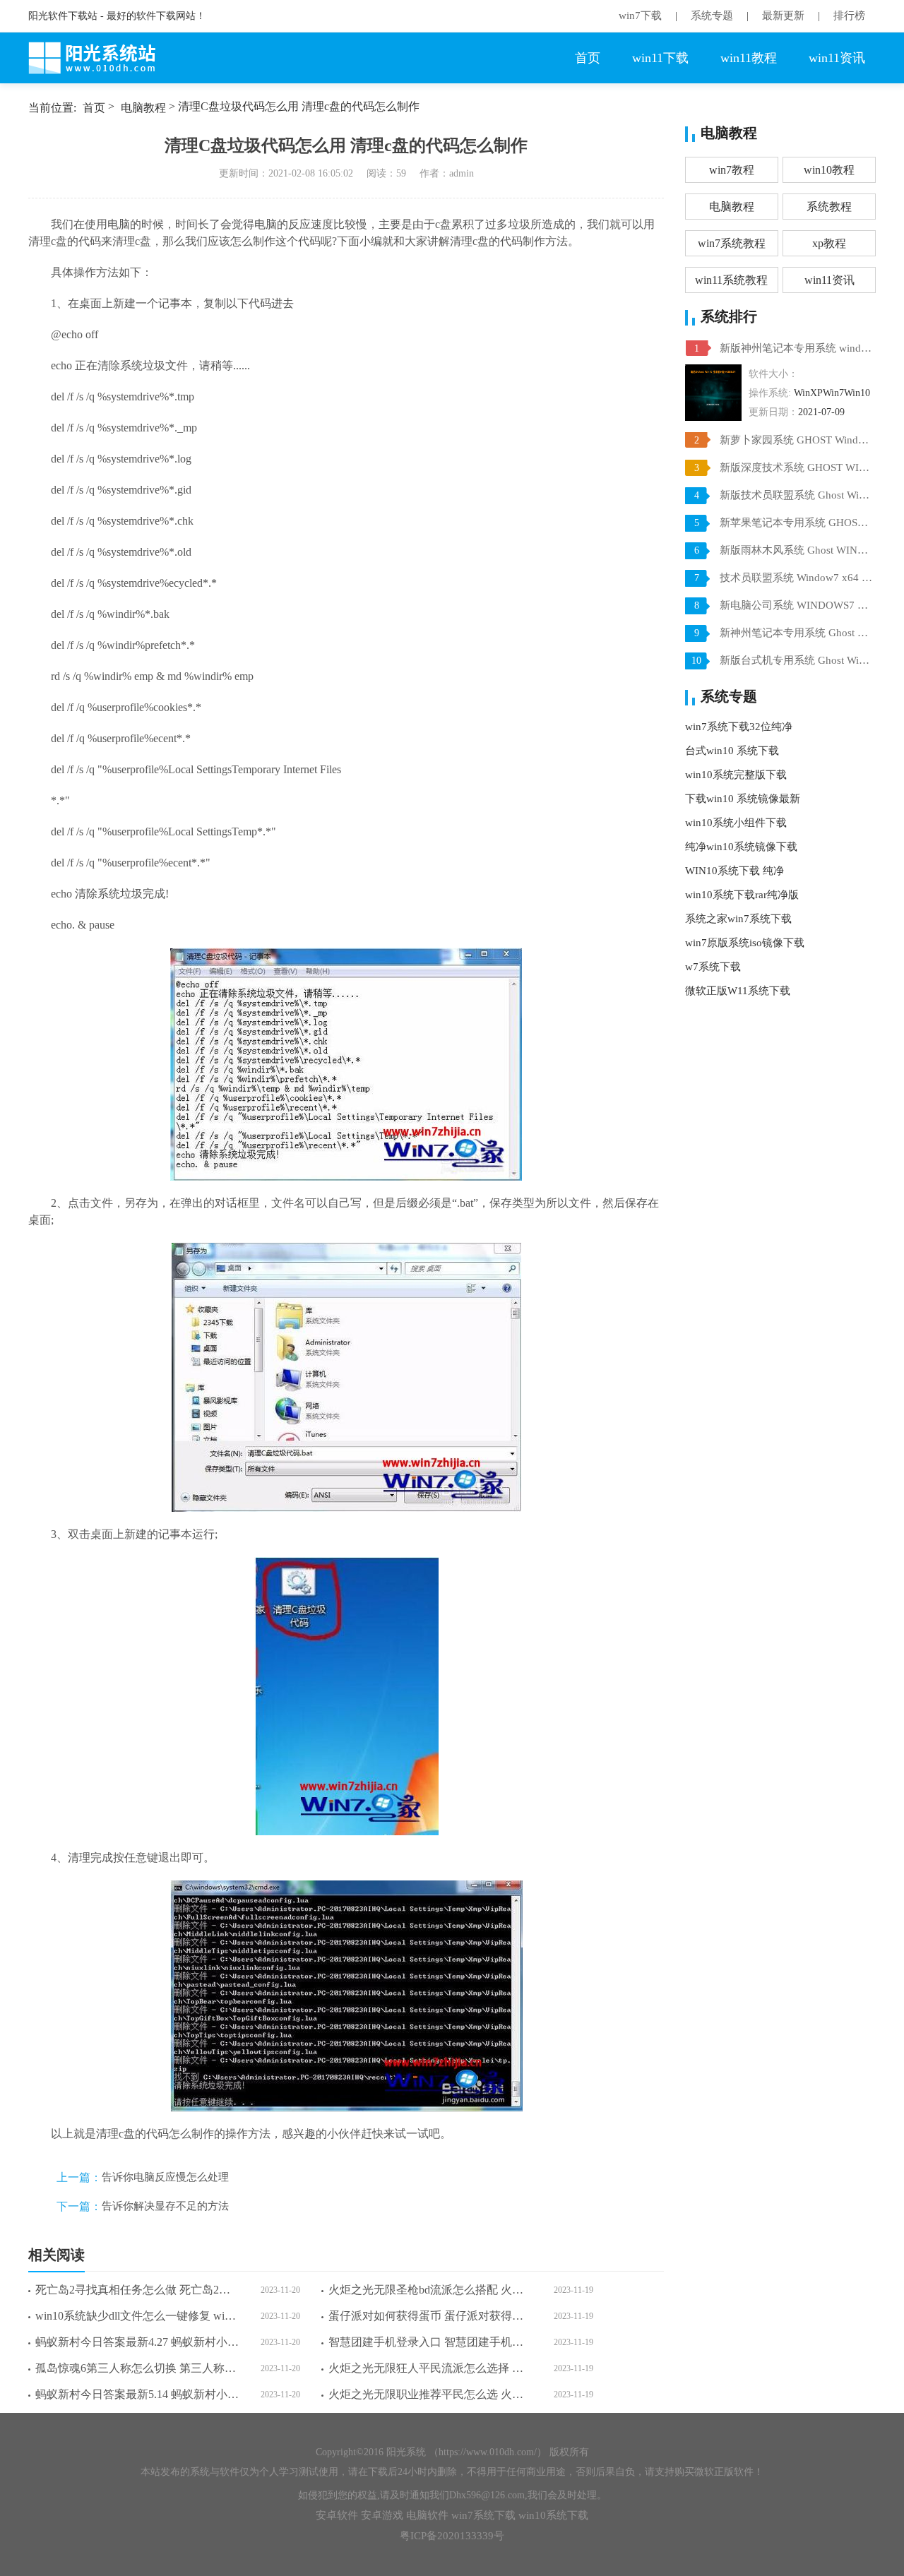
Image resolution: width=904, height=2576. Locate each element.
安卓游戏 (382, 2515)
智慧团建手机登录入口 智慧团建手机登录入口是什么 (430, 2342)
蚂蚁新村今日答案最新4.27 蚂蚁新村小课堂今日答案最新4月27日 (137, 2342)
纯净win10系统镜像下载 (741, 847)
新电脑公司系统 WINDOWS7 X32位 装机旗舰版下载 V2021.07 (796, 605)
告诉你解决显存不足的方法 (165, 2206)
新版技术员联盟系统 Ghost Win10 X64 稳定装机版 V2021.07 (796, 495)
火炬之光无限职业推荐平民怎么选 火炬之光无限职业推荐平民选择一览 (430, 2394)
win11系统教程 (731, 280)
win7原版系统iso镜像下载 (745, 943)
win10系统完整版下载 (736, 775)
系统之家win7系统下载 (738, 919)
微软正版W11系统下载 (738, 991)
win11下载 (660, 58)
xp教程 (829, 243)
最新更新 (783, 16)
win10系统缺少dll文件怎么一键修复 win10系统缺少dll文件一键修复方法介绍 (137, 2316)
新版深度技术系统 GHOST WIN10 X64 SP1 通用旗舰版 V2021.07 (796, 467)
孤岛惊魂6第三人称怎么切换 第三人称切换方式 (137, 2368)
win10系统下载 (553, 2515)
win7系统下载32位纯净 (739, 727)
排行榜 (849, 16)
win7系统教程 (732, 243)
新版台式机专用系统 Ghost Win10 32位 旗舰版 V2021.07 (796, 660)
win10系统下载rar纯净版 (742, 895)
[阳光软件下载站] (99, 58)
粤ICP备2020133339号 (452, 2536)
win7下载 (640, 16)
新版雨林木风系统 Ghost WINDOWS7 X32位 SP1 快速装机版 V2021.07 (796, 550)
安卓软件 (337, 2515)
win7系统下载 (483, 2515)
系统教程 (829, 207)
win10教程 (829, 170)
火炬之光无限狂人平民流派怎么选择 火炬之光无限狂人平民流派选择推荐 (430, 2368)
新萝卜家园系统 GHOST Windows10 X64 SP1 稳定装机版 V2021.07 (796, 440)
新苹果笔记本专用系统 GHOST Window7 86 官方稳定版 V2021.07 (796, 523)
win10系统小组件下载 (736, 823)
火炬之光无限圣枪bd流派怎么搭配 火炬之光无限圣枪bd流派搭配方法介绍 (430, 2290)
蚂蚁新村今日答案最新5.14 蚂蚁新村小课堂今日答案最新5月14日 (137, 2394)
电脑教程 (143, 108)
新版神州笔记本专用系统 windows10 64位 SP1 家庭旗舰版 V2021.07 (796, 348)
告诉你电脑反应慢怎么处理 (165, 2177)
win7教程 (732, 170)
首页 (588, 58)
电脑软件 (427, 2515)
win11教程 (749, 58)
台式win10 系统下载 (732, 751)
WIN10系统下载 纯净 (734, 871)
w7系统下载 (713, 967)
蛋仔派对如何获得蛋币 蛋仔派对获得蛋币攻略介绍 (430, 2316)
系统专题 (712, 16)
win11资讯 (837, 58)
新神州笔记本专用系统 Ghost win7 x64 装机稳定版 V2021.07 (796, 633)
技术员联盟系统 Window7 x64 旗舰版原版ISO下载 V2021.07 (796, 578)
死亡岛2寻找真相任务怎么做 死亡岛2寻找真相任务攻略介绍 (137, 2290)
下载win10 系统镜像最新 (743, 799)
